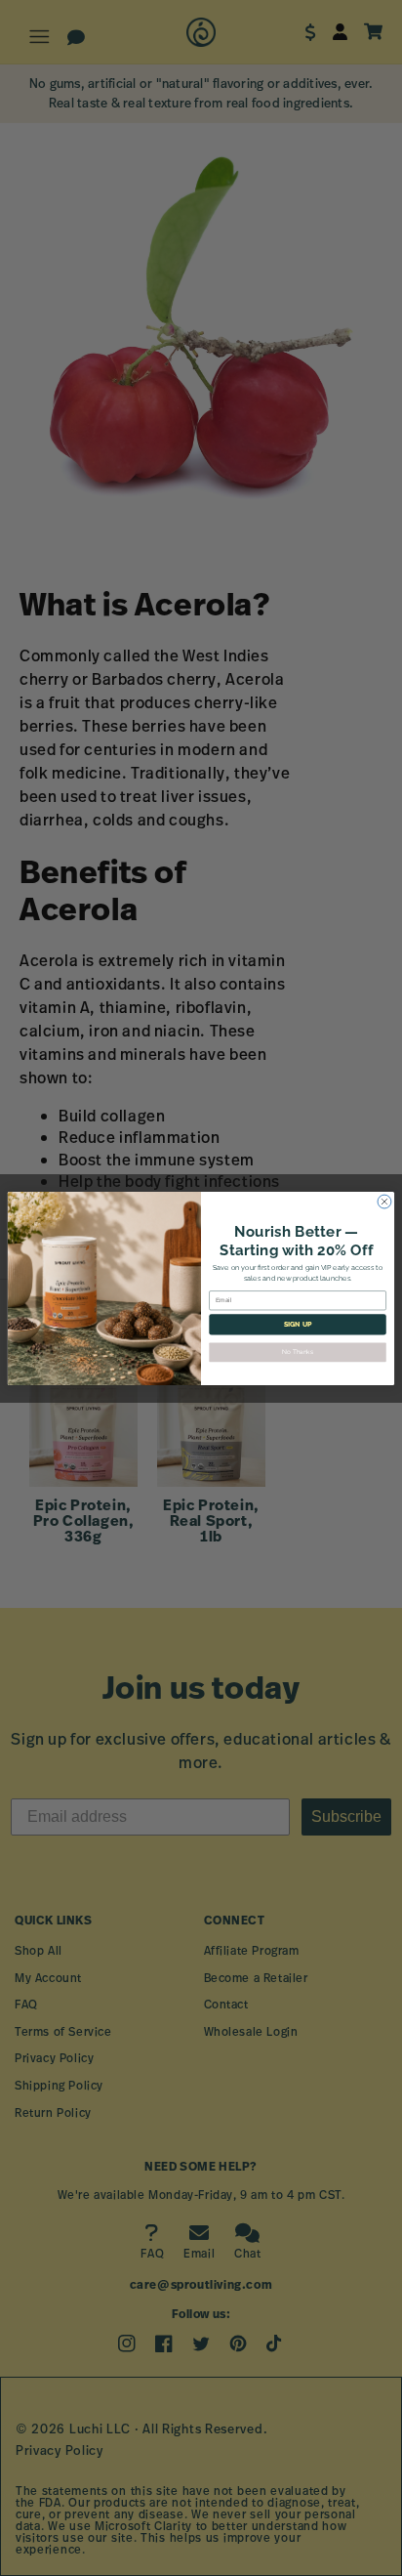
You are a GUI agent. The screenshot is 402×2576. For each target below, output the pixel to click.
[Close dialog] (384, 1202)
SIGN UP (298, 1324)
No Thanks (297, 1352)
